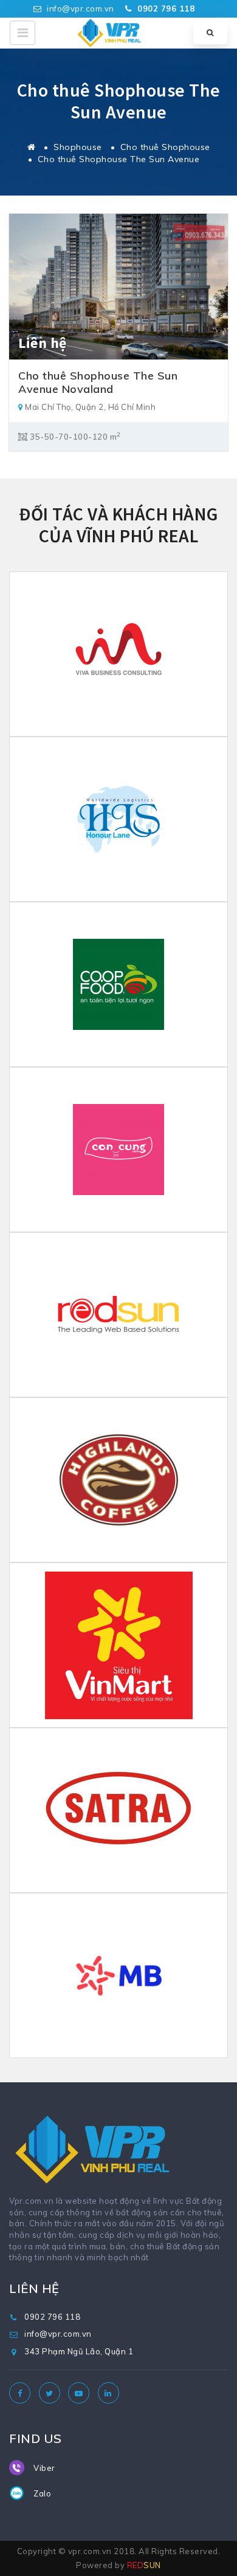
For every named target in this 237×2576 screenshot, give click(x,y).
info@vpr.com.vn (80, 9)
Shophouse (78, 147)
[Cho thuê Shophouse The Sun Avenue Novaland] (118, 285)
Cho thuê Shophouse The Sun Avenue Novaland (98, 382)
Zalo (42, 2493)
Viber (44, 2468)
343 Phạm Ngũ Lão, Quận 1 (79, 2351)
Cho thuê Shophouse (165, 147)
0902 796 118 (52, 2317)
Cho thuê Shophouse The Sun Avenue (119, 159)
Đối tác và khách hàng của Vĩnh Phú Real (118, 525)
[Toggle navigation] (22, 33)
